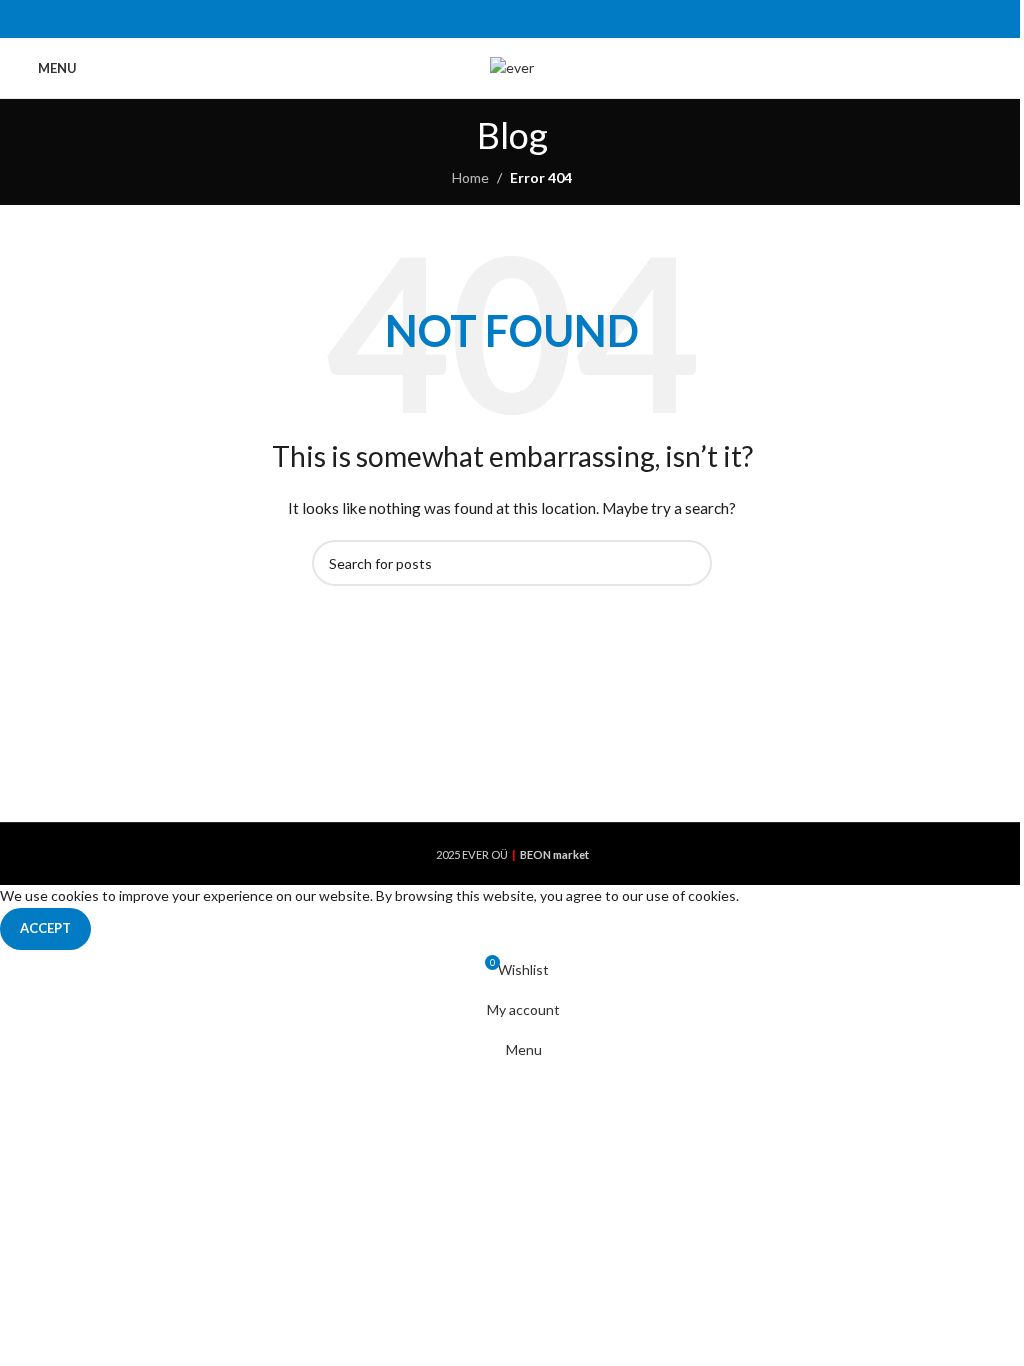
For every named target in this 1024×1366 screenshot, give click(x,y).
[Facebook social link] (461, 19)
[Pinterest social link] (511, 19)
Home (470, 177)
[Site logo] (512, 66)
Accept (45, 928)
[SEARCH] (689, 563)
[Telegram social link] (562, 19)
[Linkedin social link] (537, 19)
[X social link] (486, 19)
